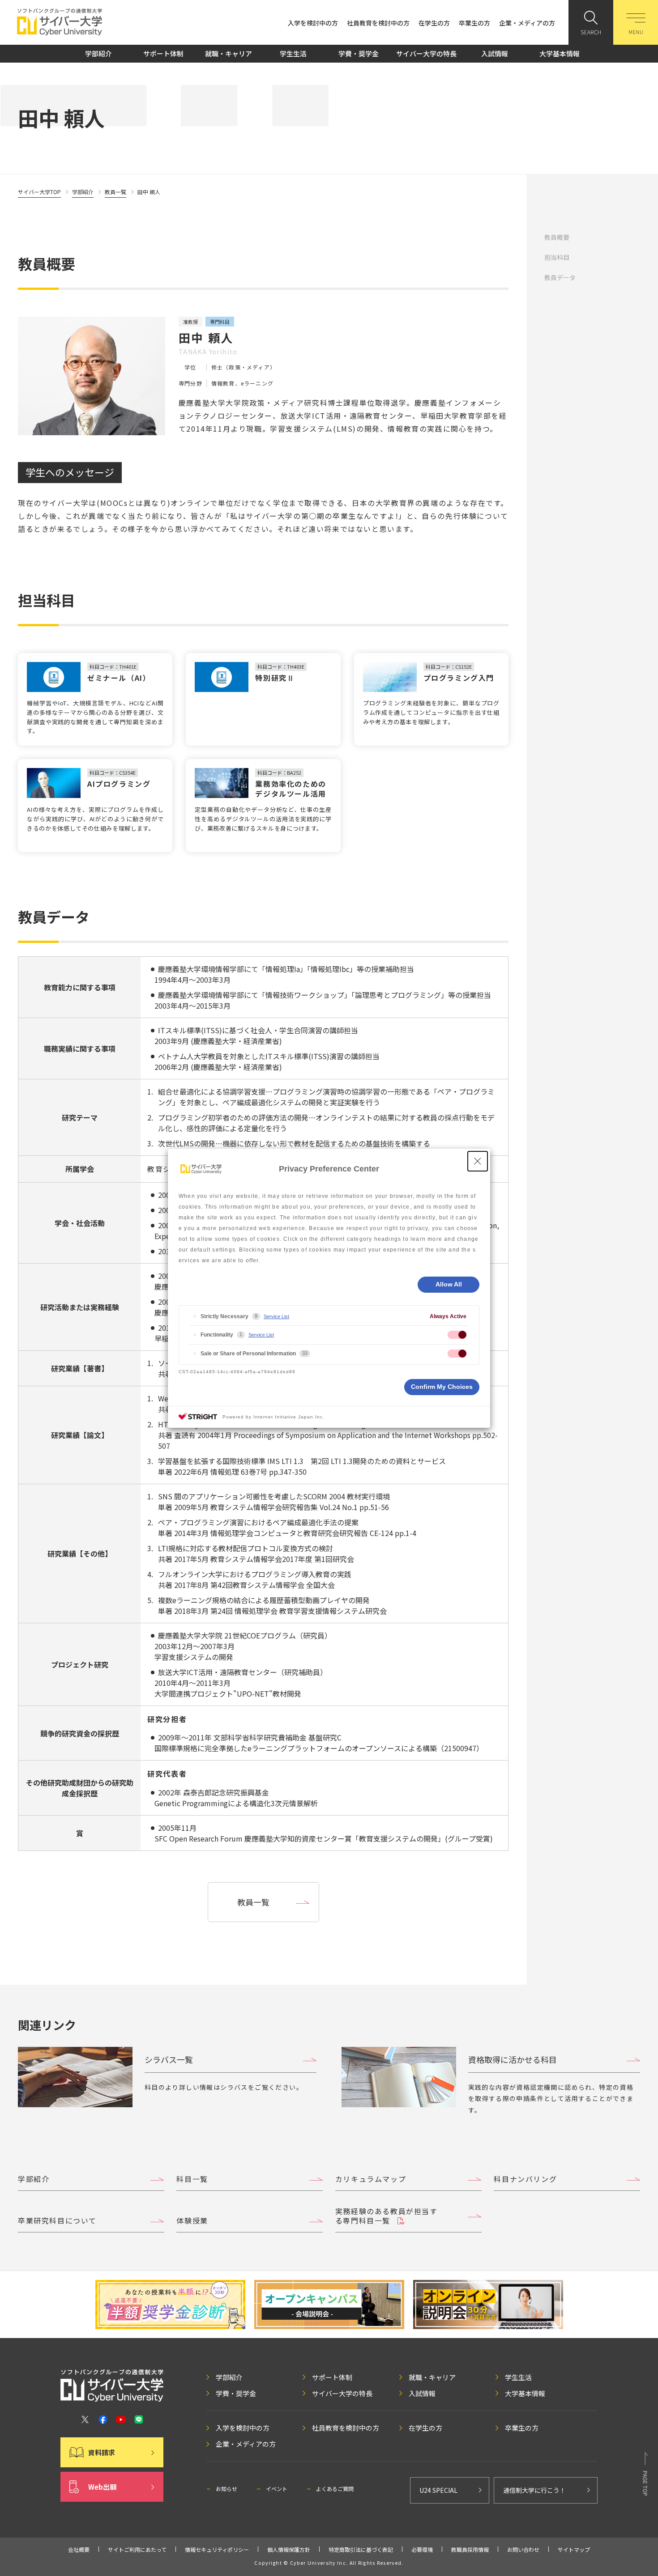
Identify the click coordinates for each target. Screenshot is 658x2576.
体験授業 (192, 2220)
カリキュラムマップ (371, 2179)
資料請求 (102, 2452)
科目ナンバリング (525, 2179)
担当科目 (557, 257)
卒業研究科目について (57, 2220)
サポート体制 (163, 53)
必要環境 (422, 2549)
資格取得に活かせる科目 (513, 2059)
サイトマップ (574, 2549)
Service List (276, 1316)
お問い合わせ (523, 2549)
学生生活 (293, 53)
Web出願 (102, 2487)
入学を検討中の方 (313, 23)
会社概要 (79, 2549)
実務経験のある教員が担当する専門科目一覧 (387, 2216)
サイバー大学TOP (39, 192)
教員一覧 (115, 192)
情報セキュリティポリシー (217, 2549)
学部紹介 (98, 53)
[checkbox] (457, 1335)
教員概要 (557, 237)
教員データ (560, 277)
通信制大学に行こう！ (534, 2490)
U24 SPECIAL (438, 2490)
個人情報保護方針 (289, 2549)
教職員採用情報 (470, 2549)
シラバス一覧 (169, 2059)
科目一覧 (192, 2179)
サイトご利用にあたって (137, 2549)
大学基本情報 (560, 53)
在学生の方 (434, 23)
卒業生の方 (474, 23)
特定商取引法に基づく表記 (361, 2549)
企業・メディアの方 (527, 23)
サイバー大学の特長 (426, 53)
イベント (277, 2489)
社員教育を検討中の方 (378, 23)
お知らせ (226, 2489)
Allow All (449, 1284)
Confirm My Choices (442, 1387)
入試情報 (495, 53)
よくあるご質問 (335, 2489)
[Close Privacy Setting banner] (478, 1161)
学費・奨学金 (359, 53)
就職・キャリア (229, 53)
